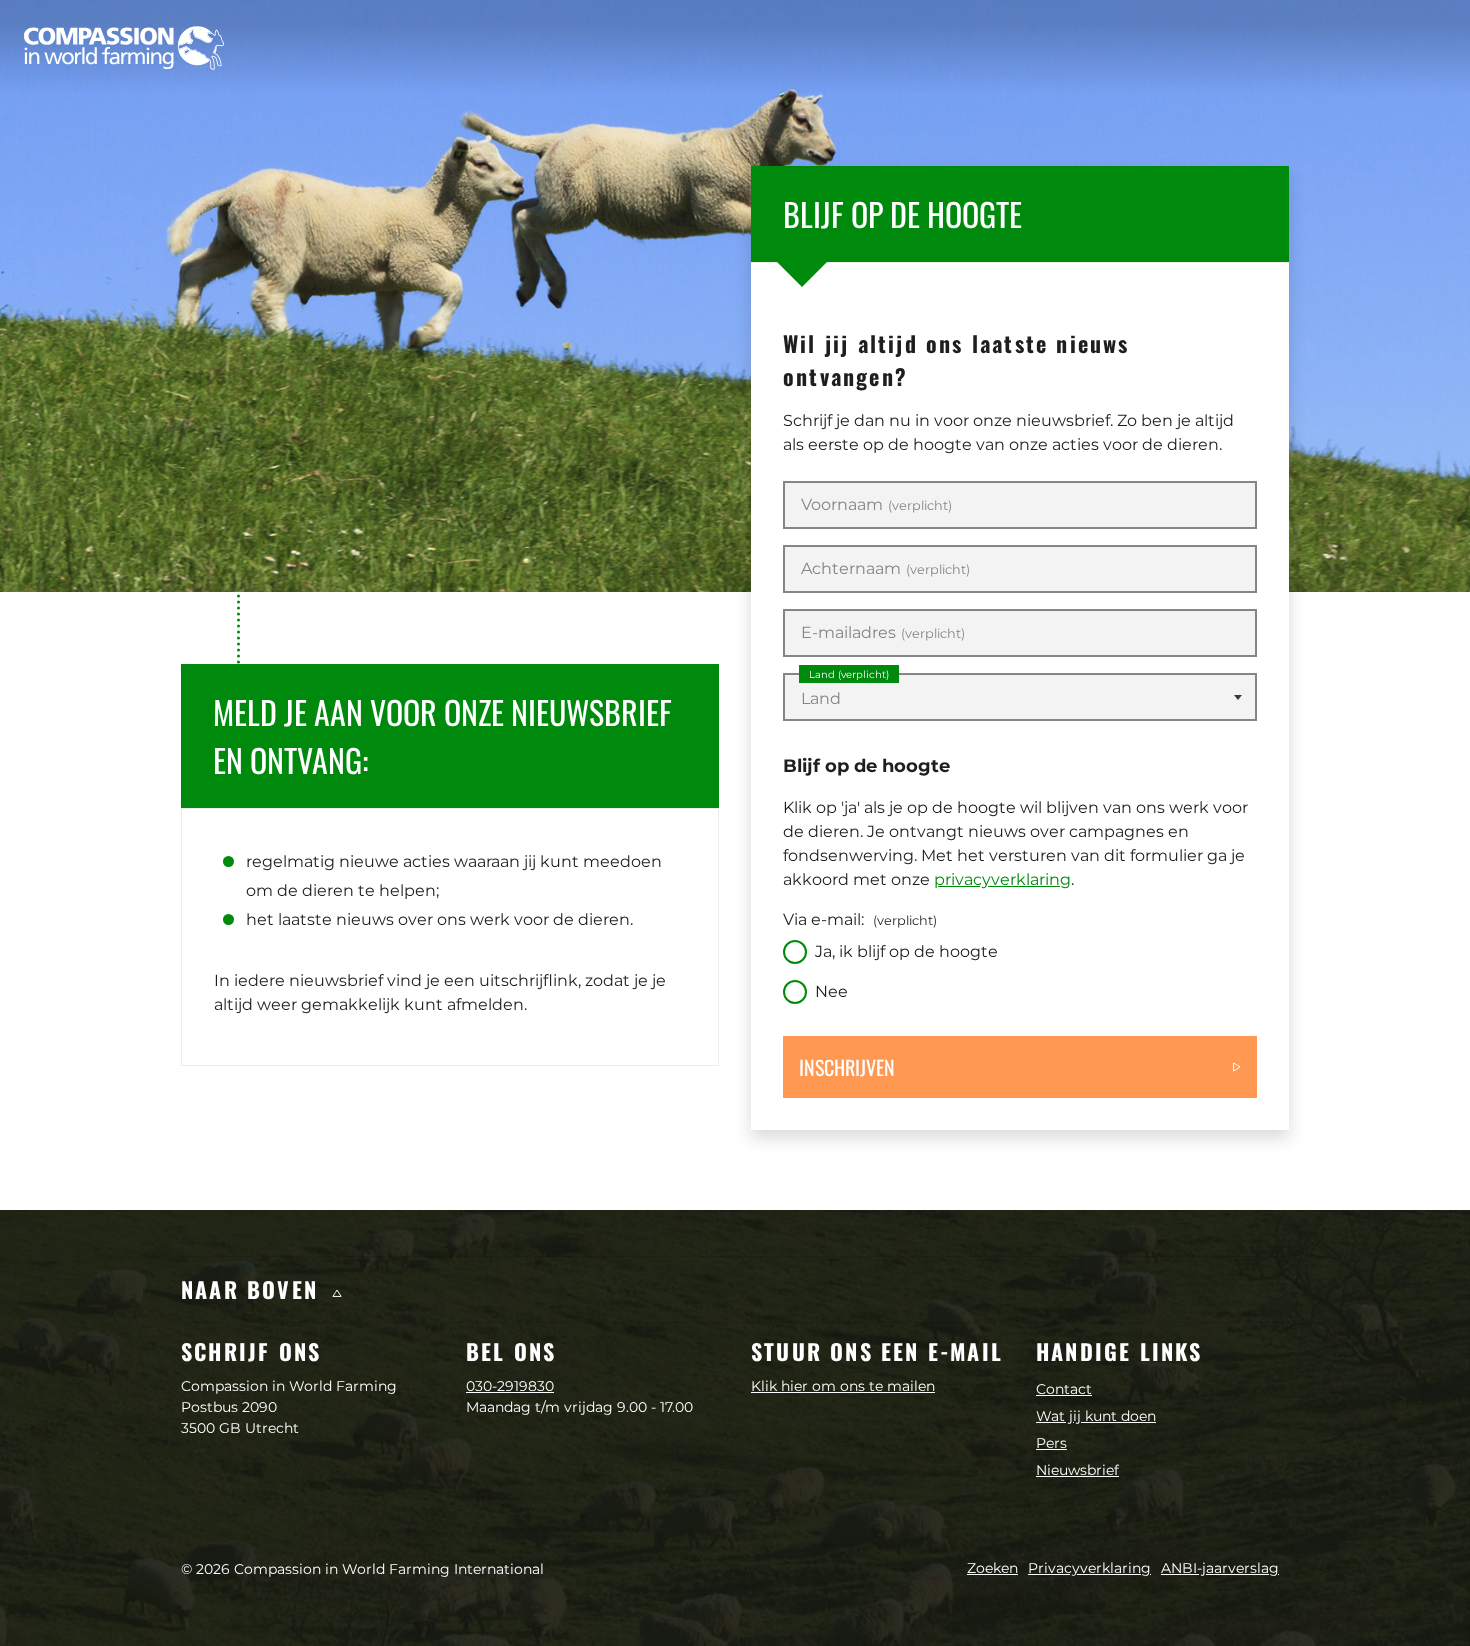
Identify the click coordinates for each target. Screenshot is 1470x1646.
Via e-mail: (860, 919)
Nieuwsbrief (1077, 1470)
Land (849, 674)
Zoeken (992, 1568)
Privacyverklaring (1089, 1568)
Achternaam (885, 569)
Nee (831, 991)
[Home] (124, 48)
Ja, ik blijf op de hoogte (906, 951)
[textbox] (1020, 699)
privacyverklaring (1002, 879)
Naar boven (253, 1289)
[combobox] (1020, 697)
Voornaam (876, 505)
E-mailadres (883, 633)
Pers (1051, 1443)
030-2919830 (510, 1386)
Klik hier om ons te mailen (843, 1386)
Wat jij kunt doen (1096, 1416)
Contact (1064, 1389)
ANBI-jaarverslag (1220, 1568)
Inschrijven (847, 1067)
